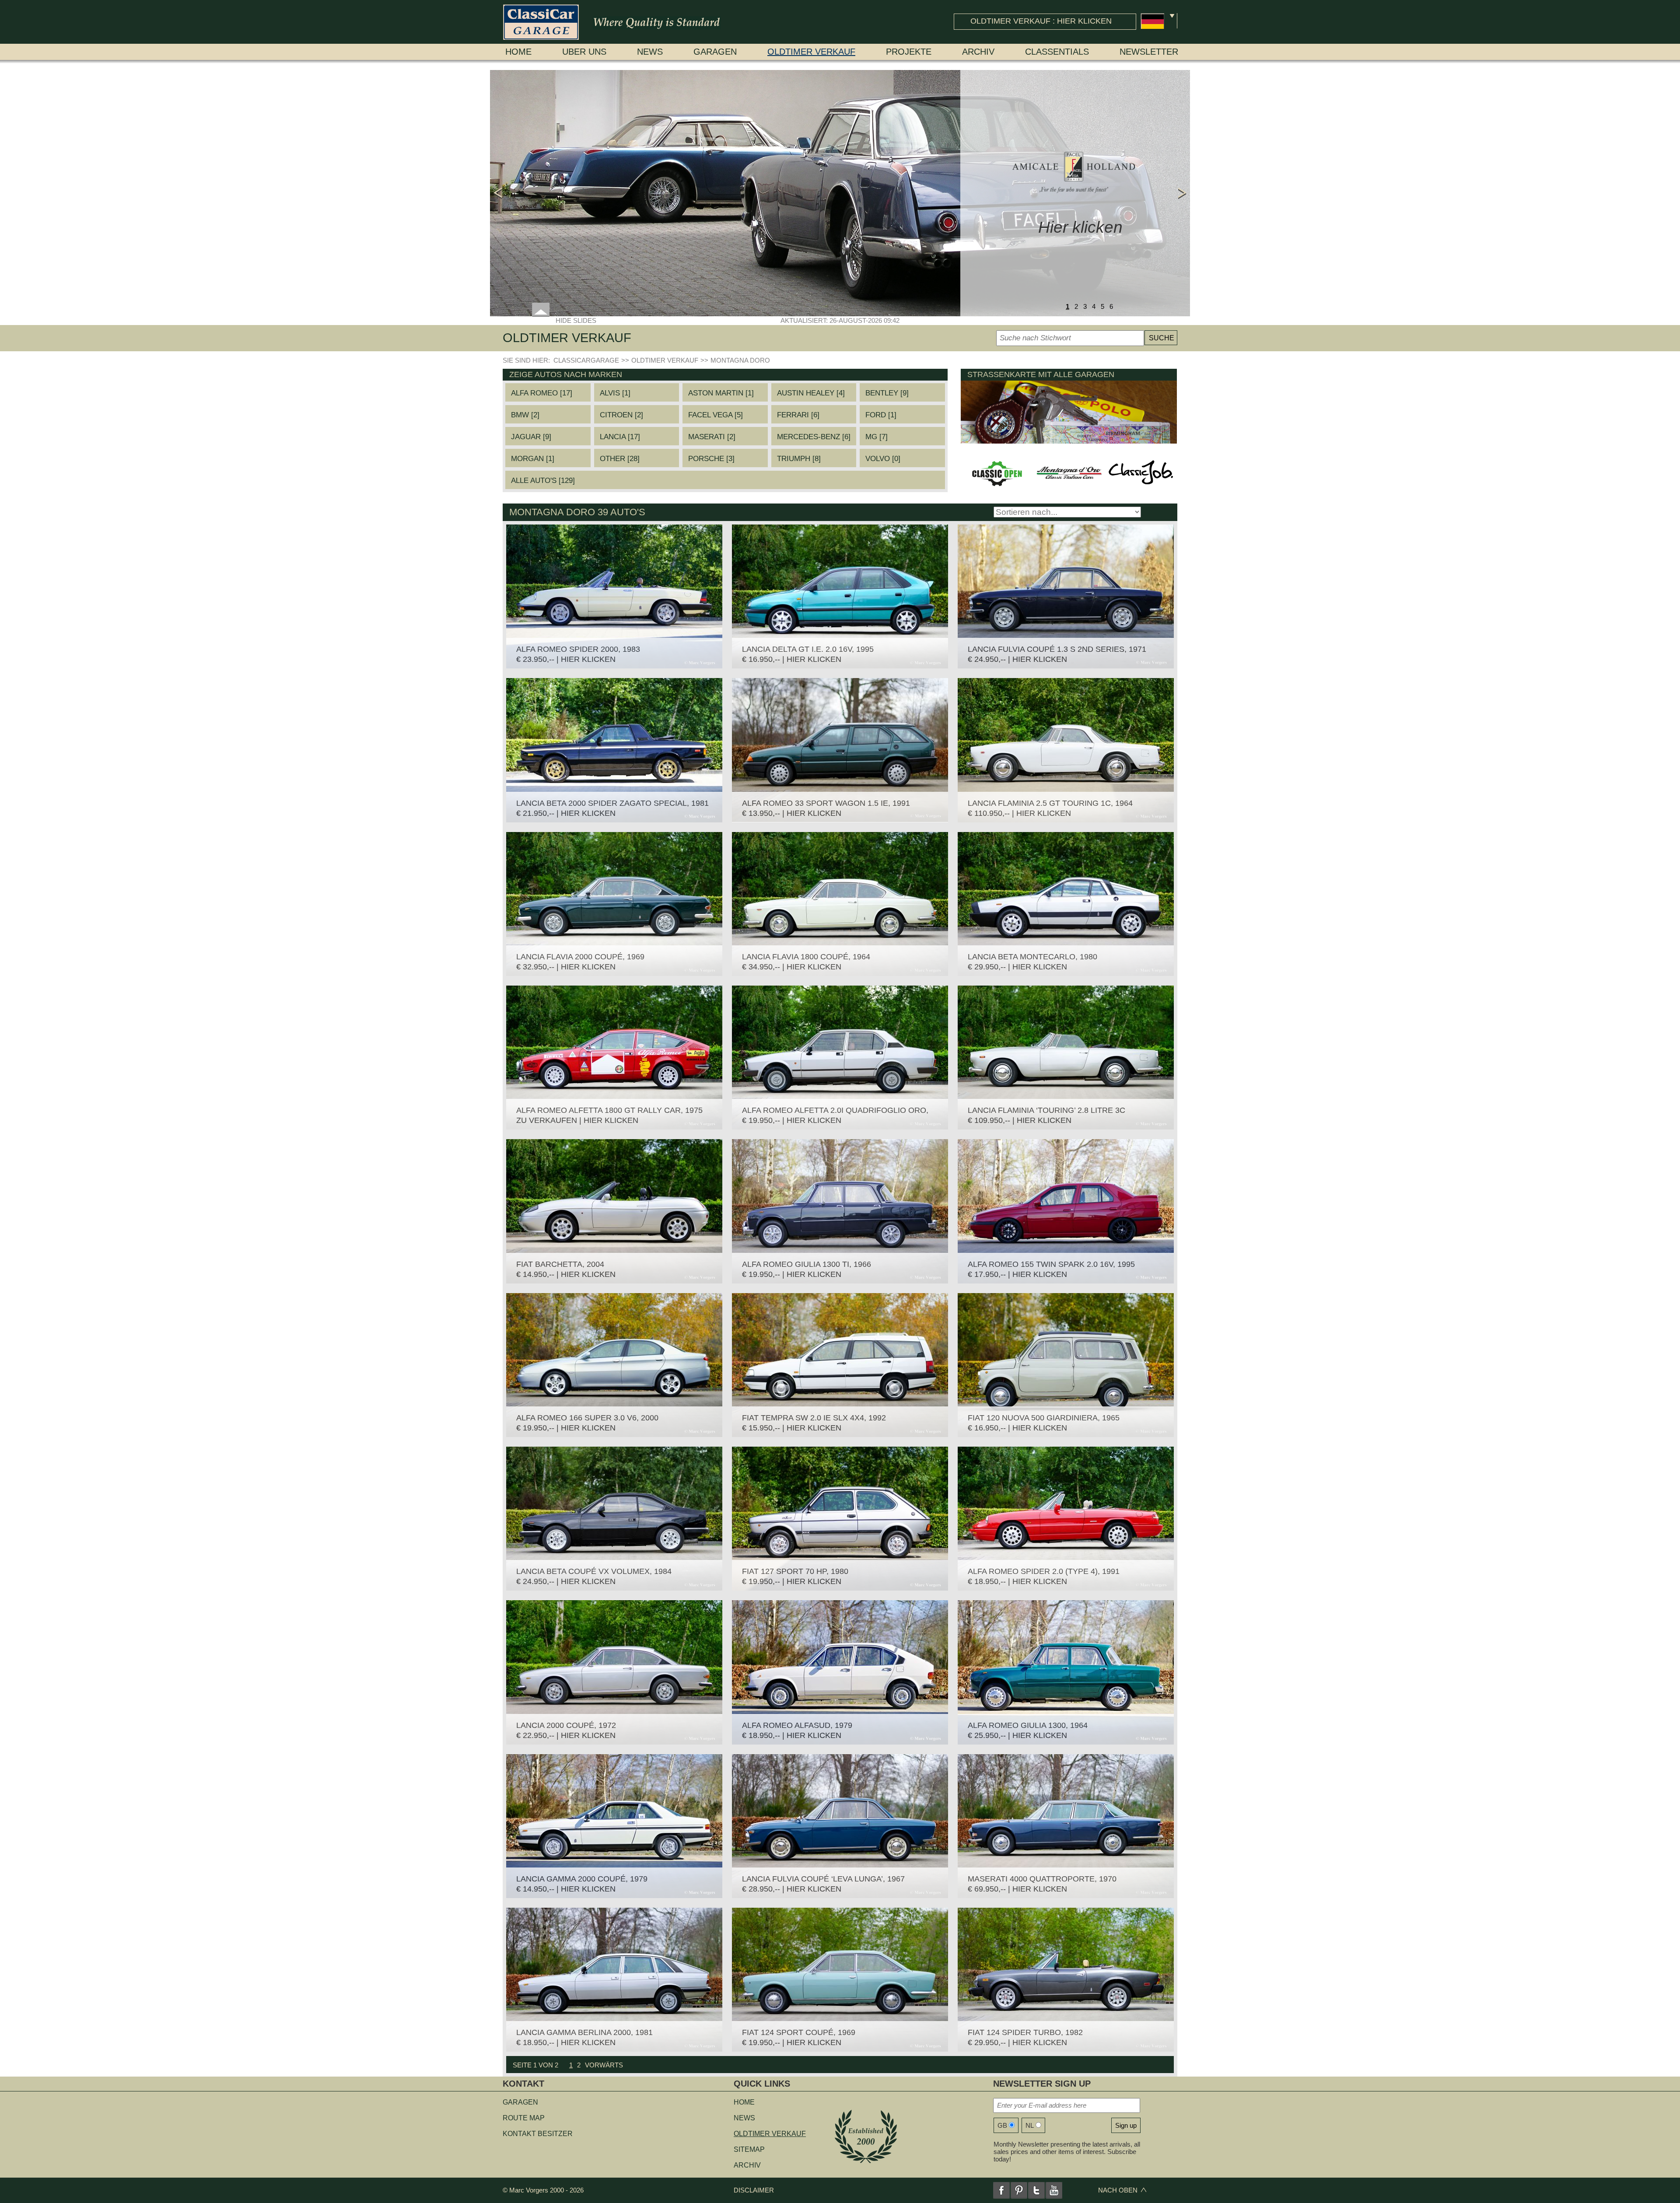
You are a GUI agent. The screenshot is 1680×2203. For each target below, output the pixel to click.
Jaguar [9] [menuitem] (531, 437)
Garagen (715, 52)
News (650, 52)
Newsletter (1149, 52)
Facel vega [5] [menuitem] (716, 415)
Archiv (978, 52)
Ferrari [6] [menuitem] (798, 415)
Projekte (909, 52)
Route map (524, 2118)
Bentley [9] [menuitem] (887, 393)
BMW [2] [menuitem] (525, 415)
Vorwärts (604, 2065)
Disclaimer (754, 2190)
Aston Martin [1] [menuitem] (721, 393)
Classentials (1057, 52)
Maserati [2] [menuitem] (712, 437)
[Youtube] (1054, 2190)
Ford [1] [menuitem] (881, 415)
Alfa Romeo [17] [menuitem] (542, 393)
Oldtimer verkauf (811, 52)
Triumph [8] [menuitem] (799, 459)
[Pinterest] (1019, 2190)
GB (1002, 2125)
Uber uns (584, 52)
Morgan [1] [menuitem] (533, 459)
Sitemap (749, 2149)
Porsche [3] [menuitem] (711, 459)
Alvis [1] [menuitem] (615, 393)
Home (518, 52)
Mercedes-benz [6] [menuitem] (814, 437)
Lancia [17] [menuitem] (620, 437)
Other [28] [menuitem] (620, 459)
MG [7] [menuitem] (877, 437)
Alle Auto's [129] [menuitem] (543, 481)
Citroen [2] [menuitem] (621, 415)
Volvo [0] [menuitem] (883, 459)
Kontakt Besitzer (538, 2134)
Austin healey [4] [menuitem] (811, 393)
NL (1030, 2125)
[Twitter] (1036, 2190)
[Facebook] (1001, 2190)
